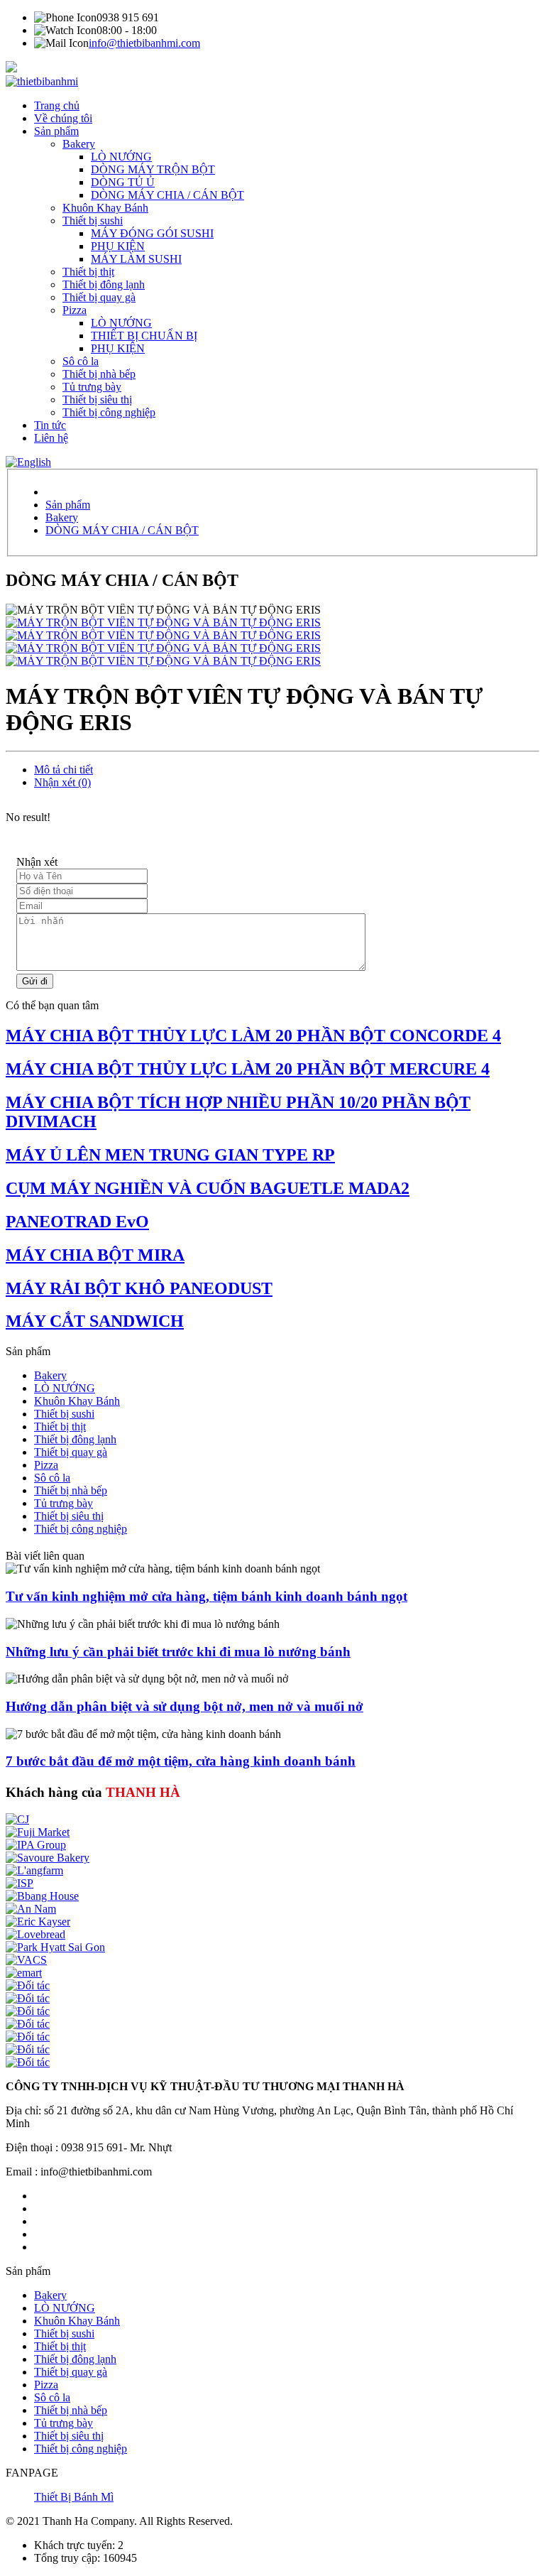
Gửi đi (35, 981)
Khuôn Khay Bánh (105, 208)
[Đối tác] (28, 1985)
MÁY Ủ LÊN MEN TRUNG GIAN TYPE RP (170, 1155)
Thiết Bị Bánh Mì (74, 2497)
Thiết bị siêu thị (97, 400)
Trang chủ (57, 105)
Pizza (75, 310)
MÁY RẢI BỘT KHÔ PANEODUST (139, 1288)
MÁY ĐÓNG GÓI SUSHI (152, 233)
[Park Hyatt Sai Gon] (55, 1947)
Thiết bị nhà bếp (99, 374)
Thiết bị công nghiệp (109, 412)
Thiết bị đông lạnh (104, 284)
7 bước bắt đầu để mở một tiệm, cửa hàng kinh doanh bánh (181, 1761)
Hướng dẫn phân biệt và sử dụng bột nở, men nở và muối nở (185, 1706)
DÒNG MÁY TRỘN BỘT (153, 169)
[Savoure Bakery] (48, 1858)
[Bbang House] (42, 1896)
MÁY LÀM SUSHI (136, 259)
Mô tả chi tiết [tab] (64, 770)
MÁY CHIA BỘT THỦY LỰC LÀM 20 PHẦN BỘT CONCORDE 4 (253, 1036)
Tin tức (50, 425)
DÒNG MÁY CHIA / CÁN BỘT (167, 195)
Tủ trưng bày (92, 387)
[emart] (24, 1973)
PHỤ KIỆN (118, 246)
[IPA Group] (36, 1845)
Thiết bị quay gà (99, 297)
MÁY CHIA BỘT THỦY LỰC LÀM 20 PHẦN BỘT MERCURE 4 (248, 1069)
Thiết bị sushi (93, 221)
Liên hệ (51, 438)
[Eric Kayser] (38, 1922)
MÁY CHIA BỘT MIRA (95, 1255)
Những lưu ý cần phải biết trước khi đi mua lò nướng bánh (178, 1652)
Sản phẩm (56, 131)
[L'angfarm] (34, 1870)
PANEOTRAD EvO (77, 1222)
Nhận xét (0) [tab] (62, 782)
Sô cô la (81, 361)
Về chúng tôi (63, 118)
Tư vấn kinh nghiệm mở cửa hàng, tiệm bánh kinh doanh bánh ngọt (207, 1596)
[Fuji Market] (38, 1832)
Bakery (79, 144)
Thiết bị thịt (88, 272)
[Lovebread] (35, 1934)
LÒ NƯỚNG (121, 157)
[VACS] (26, 1960)
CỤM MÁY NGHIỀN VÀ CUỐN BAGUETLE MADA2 (208, 1188)
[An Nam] (31, 1909)
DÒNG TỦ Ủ (123, 182)
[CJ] (17, 1819)
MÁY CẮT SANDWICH (95, 1321)
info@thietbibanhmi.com (144, 43)
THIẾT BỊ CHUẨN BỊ (144, 336)
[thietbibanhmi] (42, 81)
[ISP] (20, 1883)
